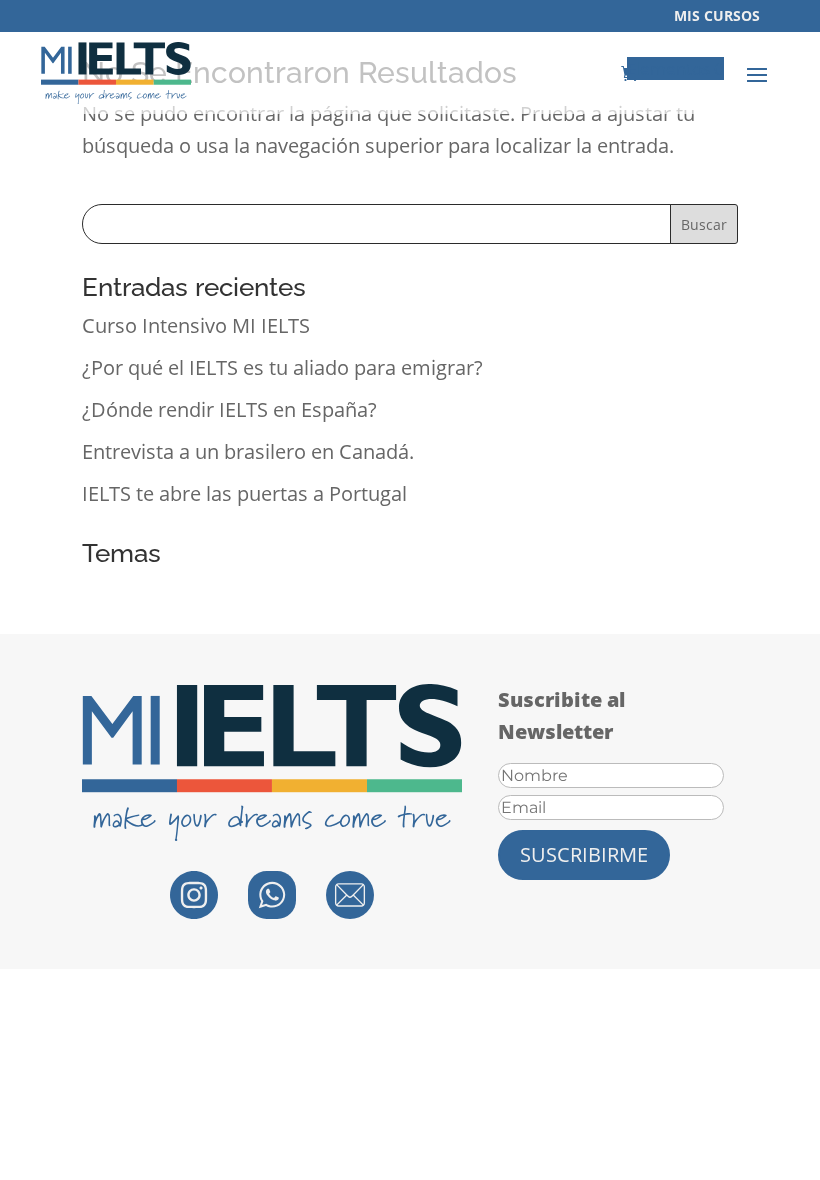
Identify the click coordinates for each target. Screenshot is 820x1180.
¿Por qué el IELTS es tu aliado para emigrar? (282, 367)
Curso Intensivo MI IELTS (196, 325)
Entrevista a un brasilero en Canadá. (248, 451)
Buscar (704, 224)
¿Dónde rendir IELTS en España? (229, 409)
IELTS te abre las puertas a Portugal (244, 493)
